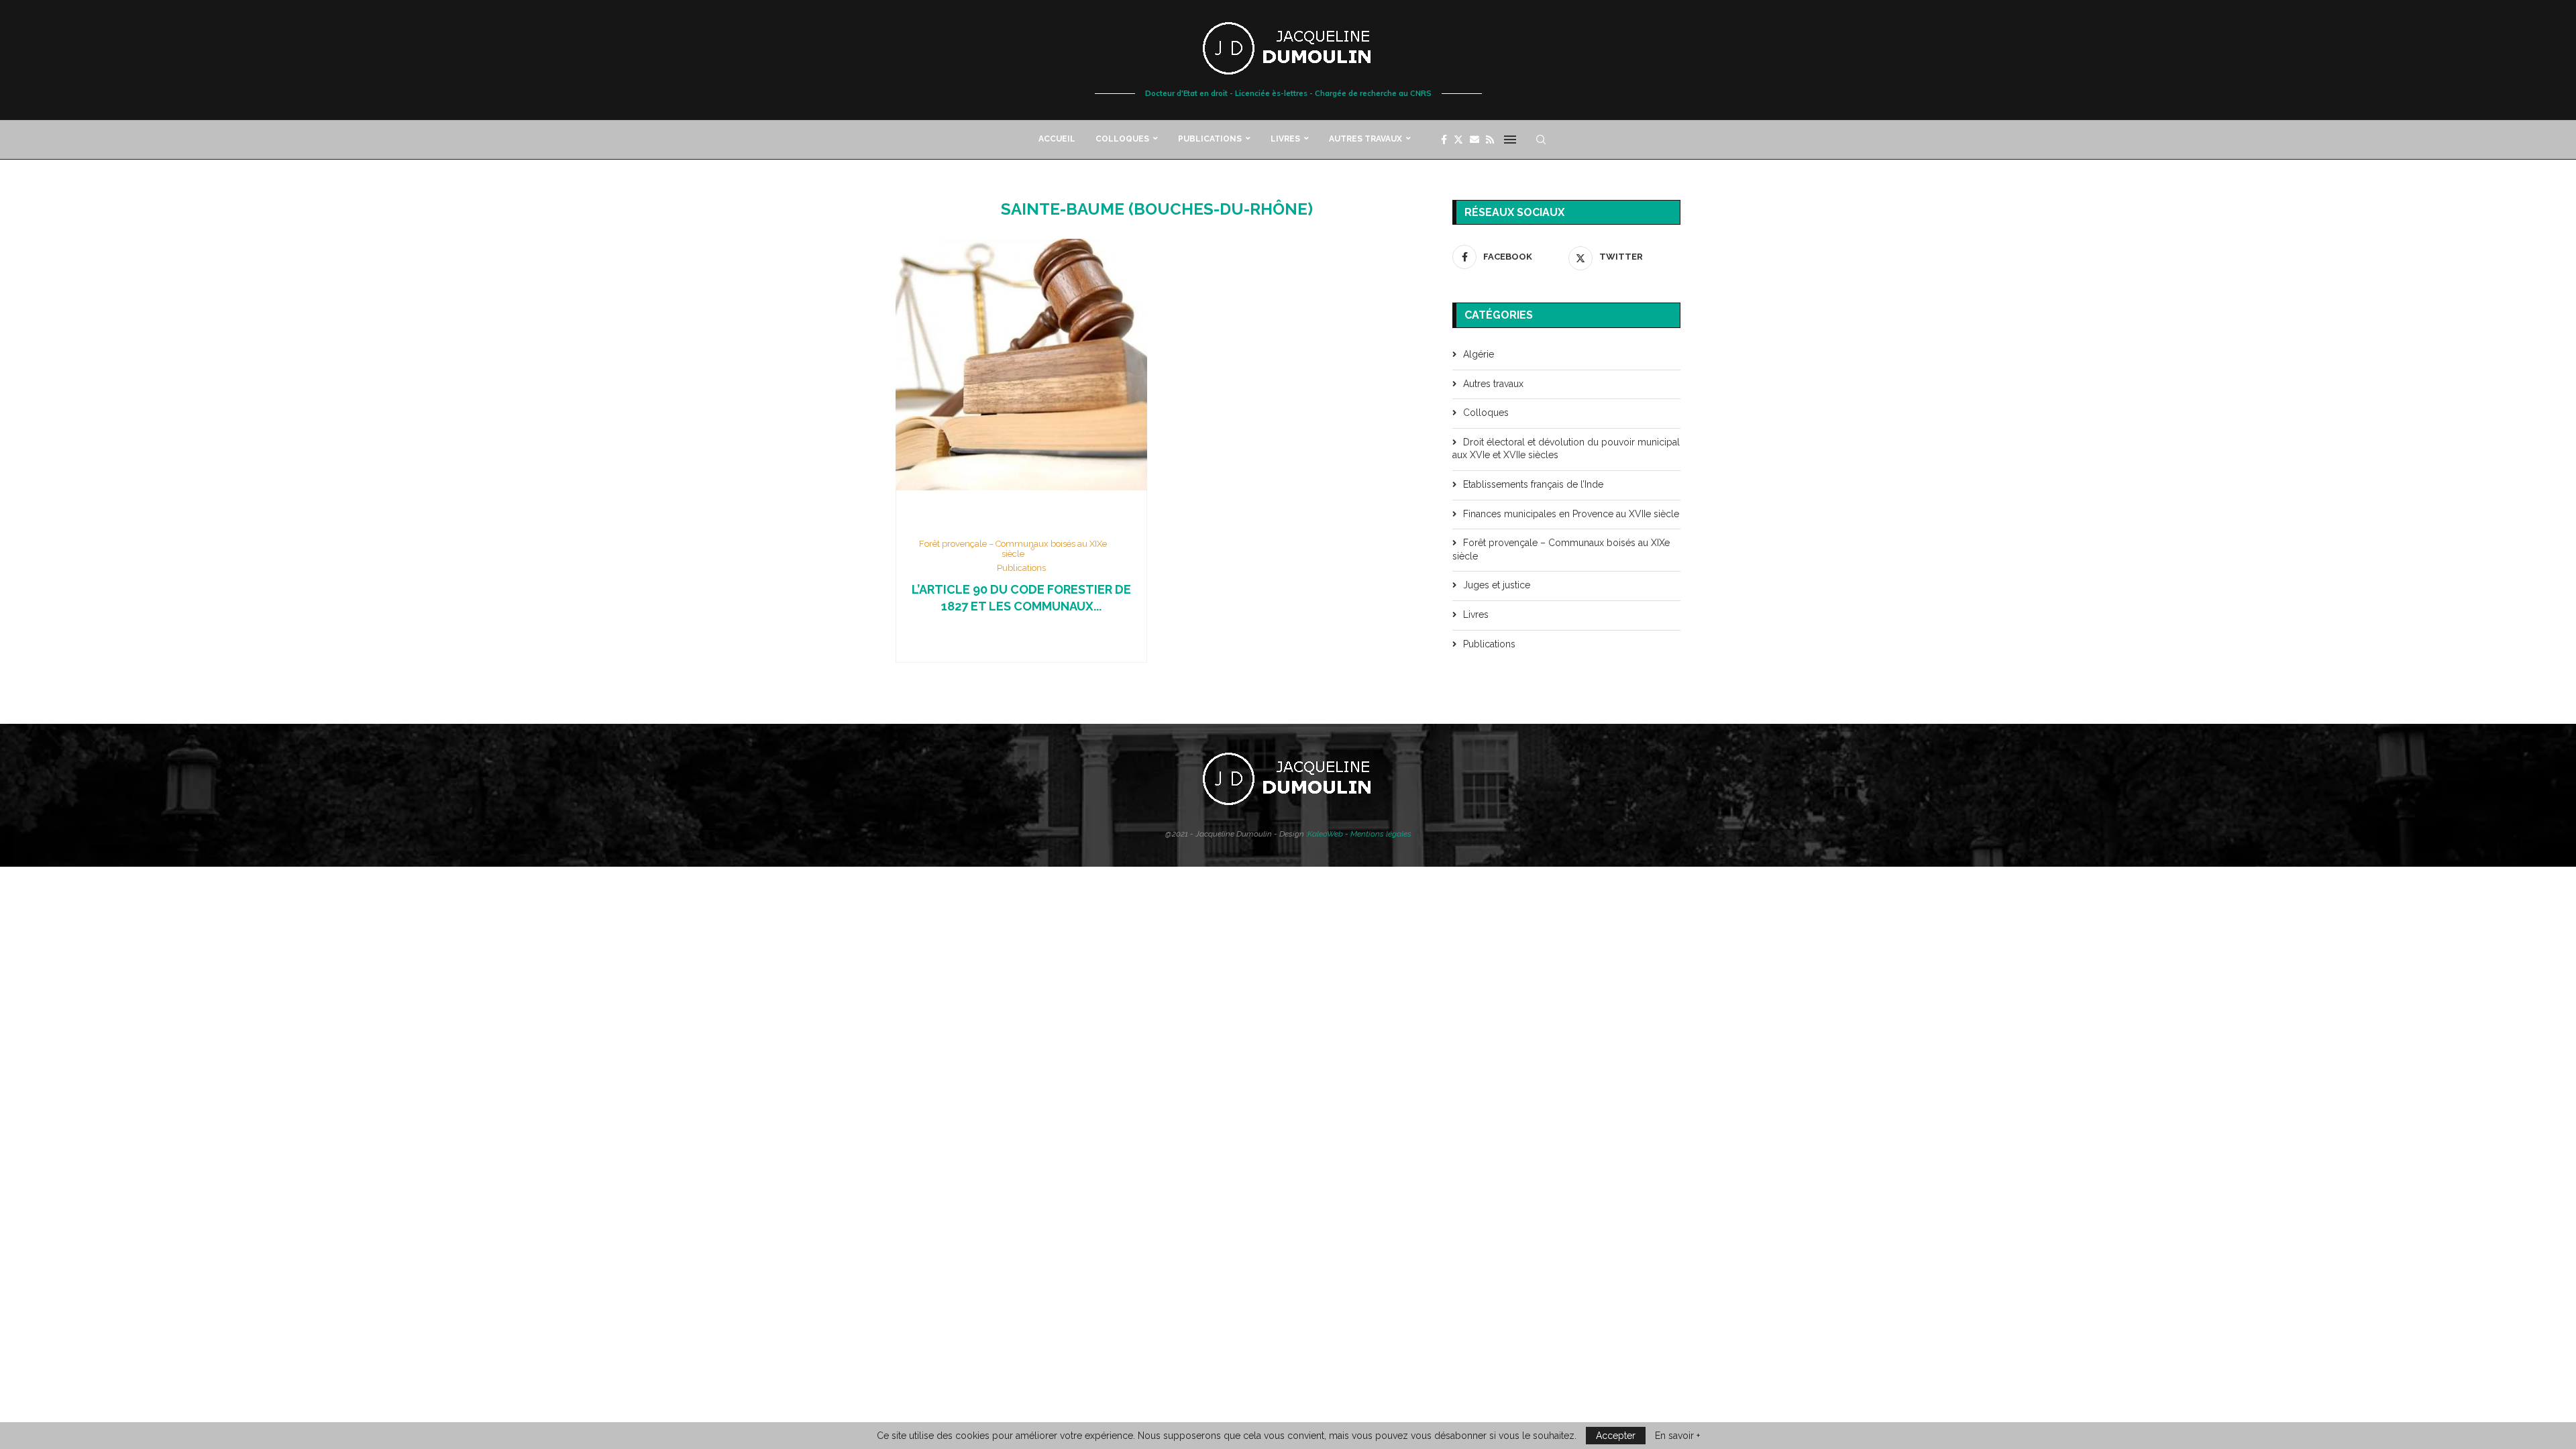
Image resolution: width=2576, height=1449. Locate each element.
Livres (1285, 139)
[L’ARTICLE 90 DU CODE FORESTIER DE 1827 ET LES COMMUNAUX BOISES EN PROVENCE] (1021, 365)
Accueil (1057, 139)
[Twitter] (1458, 140)
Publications (1210, 139)
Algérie (1479, 354)
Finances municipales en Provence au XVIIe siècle (1571, 514)
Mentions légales (1381, 834)
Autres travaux (1365, 139)
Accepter (1616, 1436)
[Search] (1541, 140)
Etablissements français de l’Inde (1533, 484)
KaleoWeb (1325, 834)
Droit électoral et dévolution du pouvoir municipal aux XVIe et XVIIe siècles (1566, 449)
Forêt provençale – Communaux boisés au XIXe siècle (1561, 549)
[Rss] (1490, 140)
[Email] (1474, 140)
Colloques (1122, 139)
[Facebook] (1444, 140)
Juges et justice (1497, 585)
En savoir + (1677, 1436)
